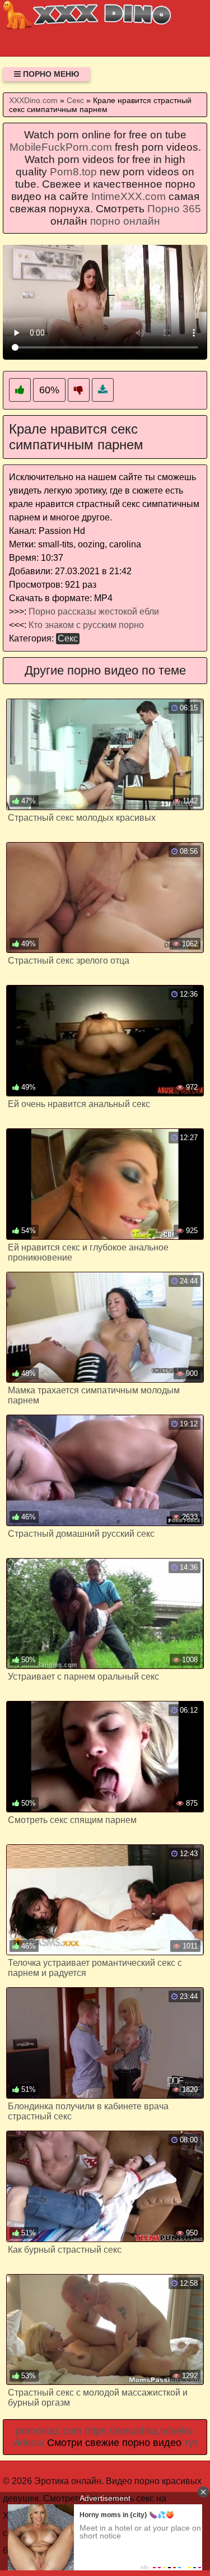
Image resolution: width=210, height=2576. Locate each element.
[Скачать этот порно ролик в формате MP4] (103, 390)
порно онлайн (125, 221)
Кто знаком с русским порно (86, 625)
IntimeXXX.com (129, 196)
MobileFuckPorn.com (61, 147)
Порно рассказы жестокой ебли (94, 612)
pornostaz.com (49, 2431)
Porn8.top (73, 172)
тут (191, 2443)
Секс (68, 638)
